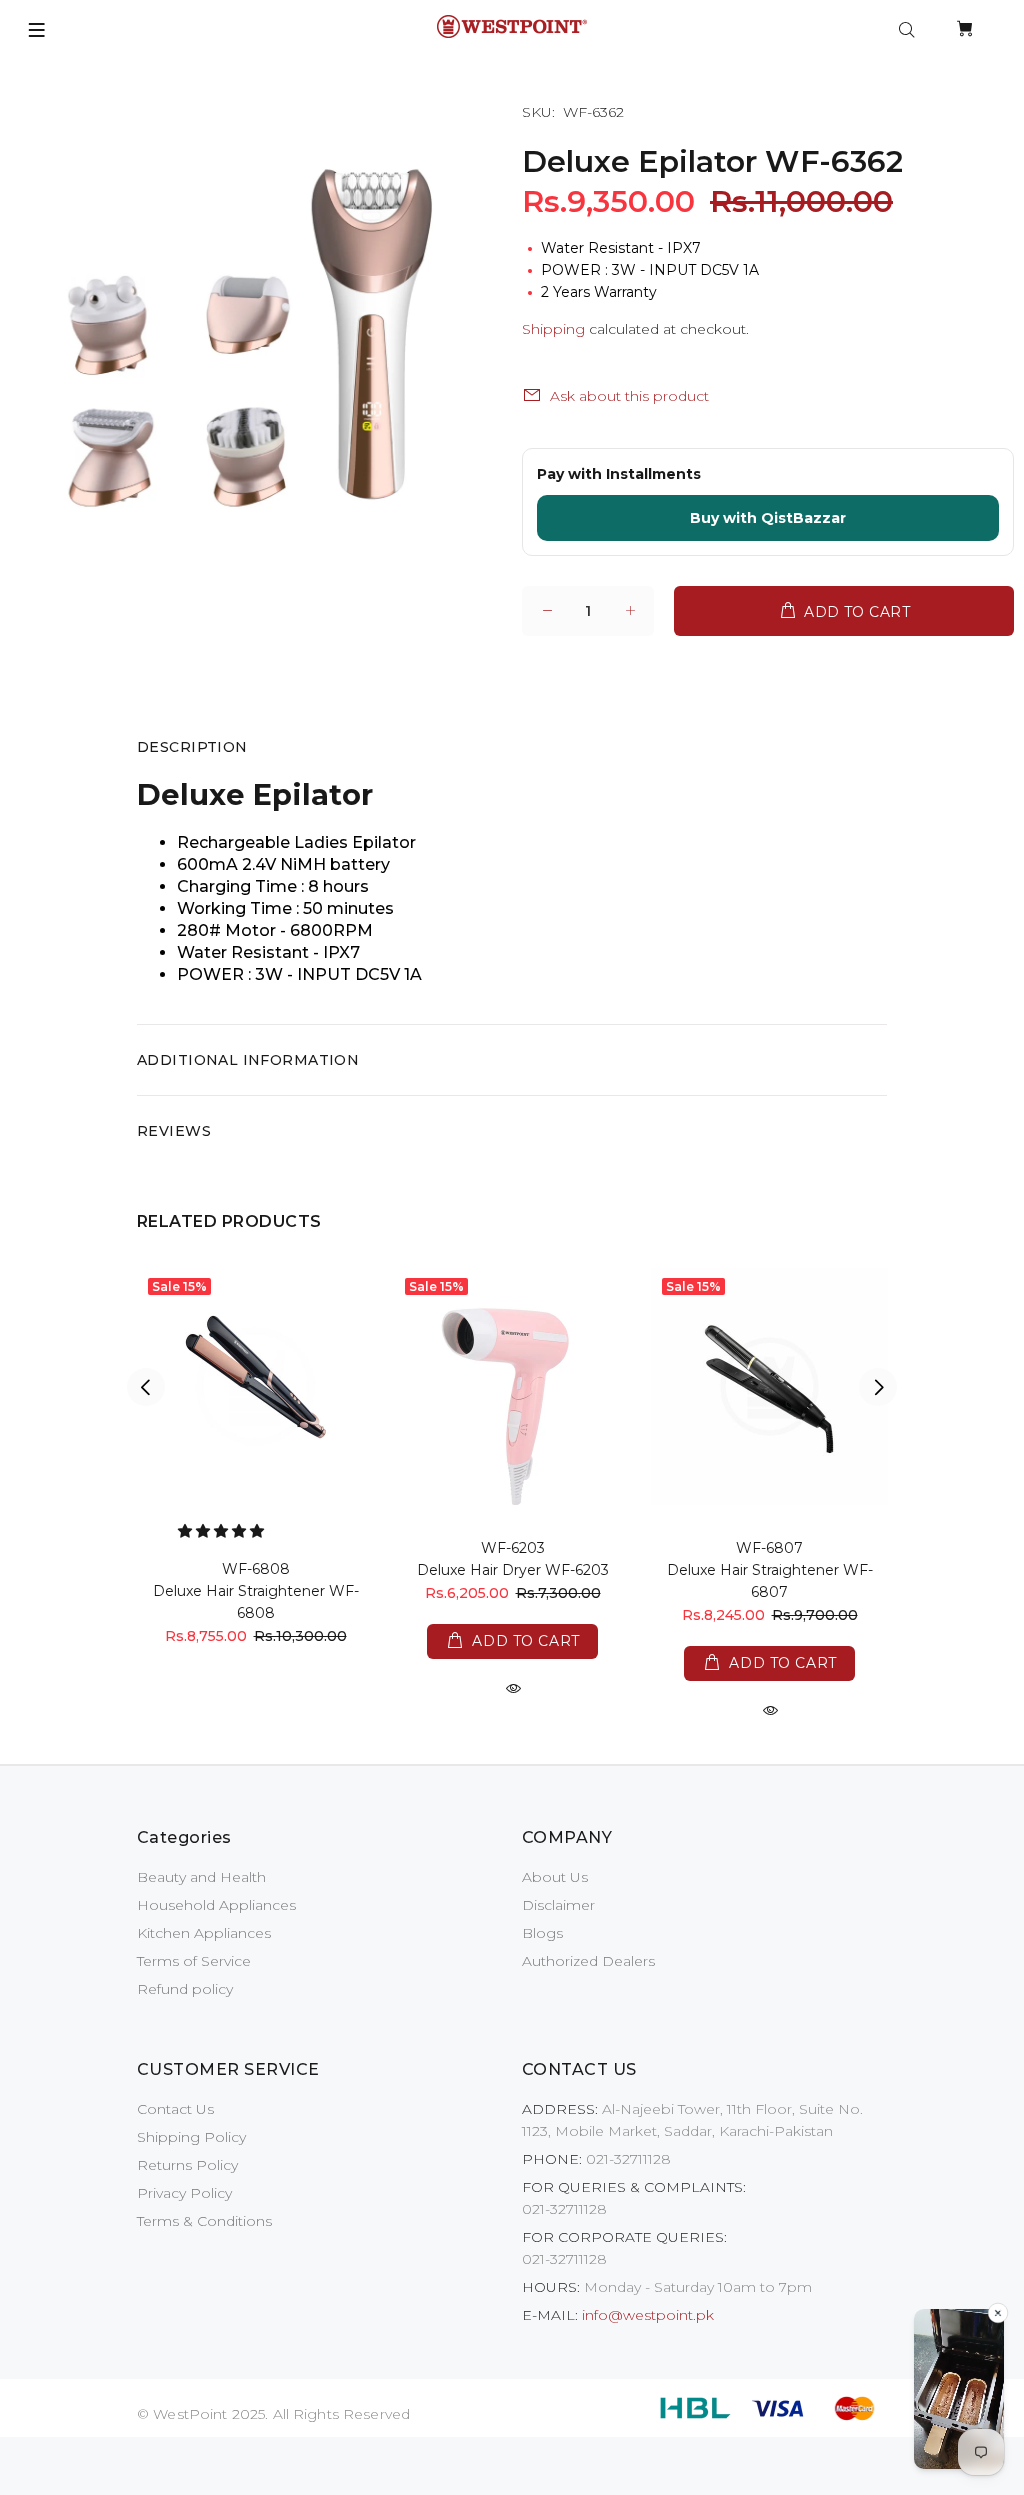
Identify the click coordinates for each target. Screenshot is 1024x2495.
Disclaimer (558, 1905)
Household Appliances (216, 1905)
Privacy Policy (184, 2193)
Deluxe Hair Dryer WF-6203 (513, 1570)
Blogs (542, 1933)
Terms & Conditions (204, 2221)
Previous (146, 1387)
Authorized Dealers (588, 1961)
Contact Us (175, 2109)
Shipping (553, 329)
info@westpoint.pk (648, 2315)
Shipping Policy (191, 2137)
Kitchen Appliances (204, 1933)
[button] (223, 1531)
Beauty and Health (201, 1877)
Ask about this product (629, 396)
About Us (555, 1877)
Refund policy (185, 1989)
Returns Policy (187, 2165)
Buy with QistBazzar (768, 518)
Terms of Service (194, 1961)
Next (878, 1387)
